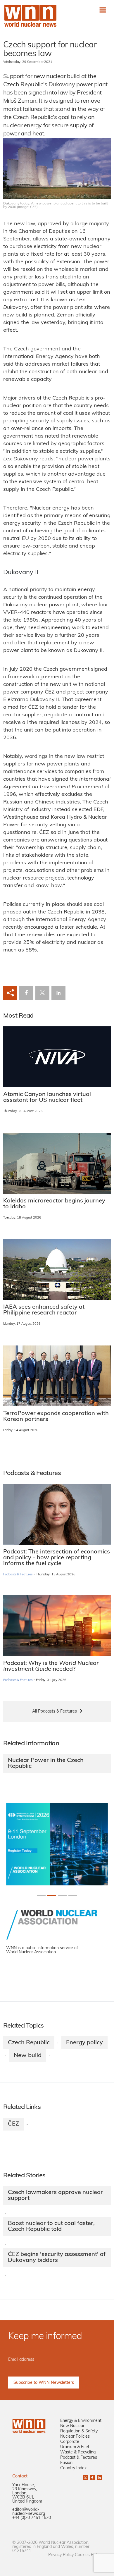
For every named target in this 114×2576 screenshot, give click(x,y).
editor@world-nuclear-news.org (29, 2512)
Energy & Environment (81, 2421)
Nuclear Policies (75, 2437)
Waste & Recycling (78, 2452)
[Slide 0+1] (41, 1896)
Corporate (70, 2442)
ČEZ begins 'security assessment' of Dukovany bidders (57, 2257)
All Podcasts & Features (55, 1712)
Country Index (73, 2468)
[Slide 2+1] (62, 1896)
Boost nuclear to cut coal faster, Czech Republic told (51, 2226)
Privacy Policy (61, 2555)
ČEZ (13, 2124)
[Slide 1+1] (52, 1896)
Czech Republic (29, 2043)
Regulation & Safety (79, 2431)
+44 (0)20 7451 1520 (32, 2518)
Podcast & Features (79, 2458)
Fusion (66, 2463)
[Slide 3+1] (73, 1896)
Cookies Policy (88, 2555)
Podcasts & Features (18, 1575)
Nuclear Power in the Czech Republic (46, 1763)
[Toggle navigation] (103, 10)
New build (28, 2056)
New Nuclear (72, 2426)
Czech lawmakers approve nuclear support (55, 2195)
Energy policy (84, 2043)
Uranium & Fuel (75, 2447)
